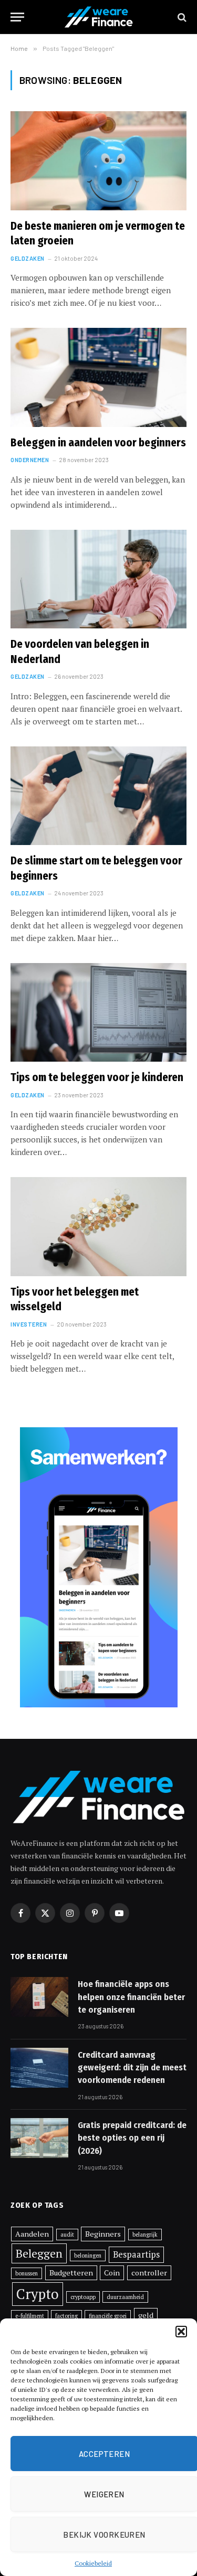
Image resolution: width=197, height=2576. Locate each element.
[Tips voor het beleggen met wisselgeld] (98, 1226)
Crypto (38, 2294)
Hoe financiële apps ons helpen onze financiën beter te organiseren (131, 1997)
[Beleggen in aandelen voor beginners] (98, 377)
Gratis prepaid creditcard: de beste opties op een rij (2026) (132, 2138)
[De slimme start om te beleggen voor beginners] (98, 796)
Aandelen (32, 2234)
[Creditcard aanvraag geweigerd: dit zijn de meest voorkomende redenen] (39, 2068)
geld (146, 2315)
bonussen (27, 2273)
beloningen (88, 2256)
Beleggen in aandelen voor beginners (98, 443)
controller (149, 2273)
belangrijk (145, 2235)
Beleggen (39, 2253)
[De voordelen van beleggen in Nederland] (98, 579)
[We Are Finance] (99, 17)
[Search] (181, 17)
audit (67, 2235)
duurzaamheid (125, 2297)
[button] (181, 2332)
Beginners (103, 2234)
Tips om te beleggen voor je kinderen (97, 1077)
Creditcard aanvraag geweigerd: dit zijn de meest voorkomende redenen (132, 2068)
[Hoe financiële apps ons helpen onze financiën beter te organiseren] (39, 1997)
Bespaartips (136, 2254)
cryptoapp (83, 2297)
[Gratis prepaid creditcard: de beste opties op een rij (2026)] (39, 2138)
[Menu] (17, 17)
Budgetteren (71, 2273)
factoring (66, 2316)
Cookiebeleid (93, 2563)
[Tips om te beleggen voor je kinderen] (98, 1012)
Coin (112, 2273)
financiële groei (108, 2316)
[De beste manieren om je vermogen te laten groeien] (98, 161)
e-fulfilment (30, 2316)
